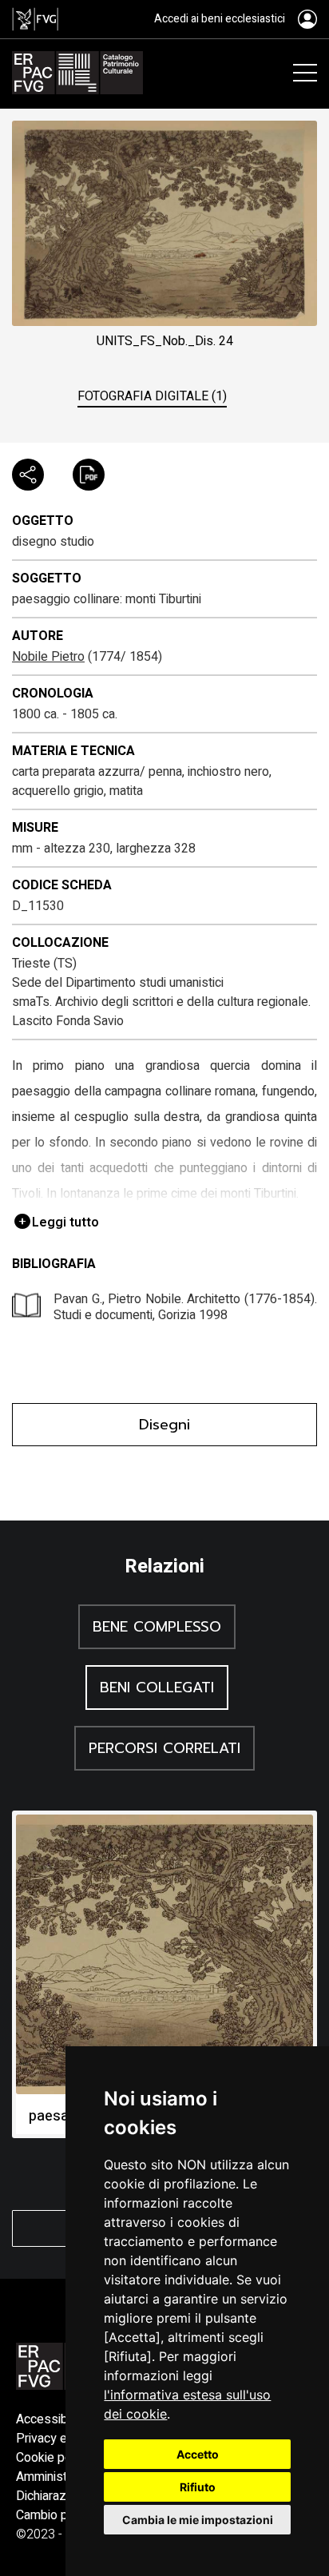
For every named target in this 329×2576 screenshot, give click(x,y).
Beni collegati (157, 1688)
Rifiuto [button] (198, 2487)
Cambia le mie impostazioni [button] (198, 2520)
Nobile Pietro (48, 657)
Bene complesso (157, 1627)
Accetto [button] (198, 2454)
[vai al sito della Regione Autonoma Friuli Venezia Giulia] (35, 19)
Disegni (164, 1425)
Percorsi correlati (164, 1748)
